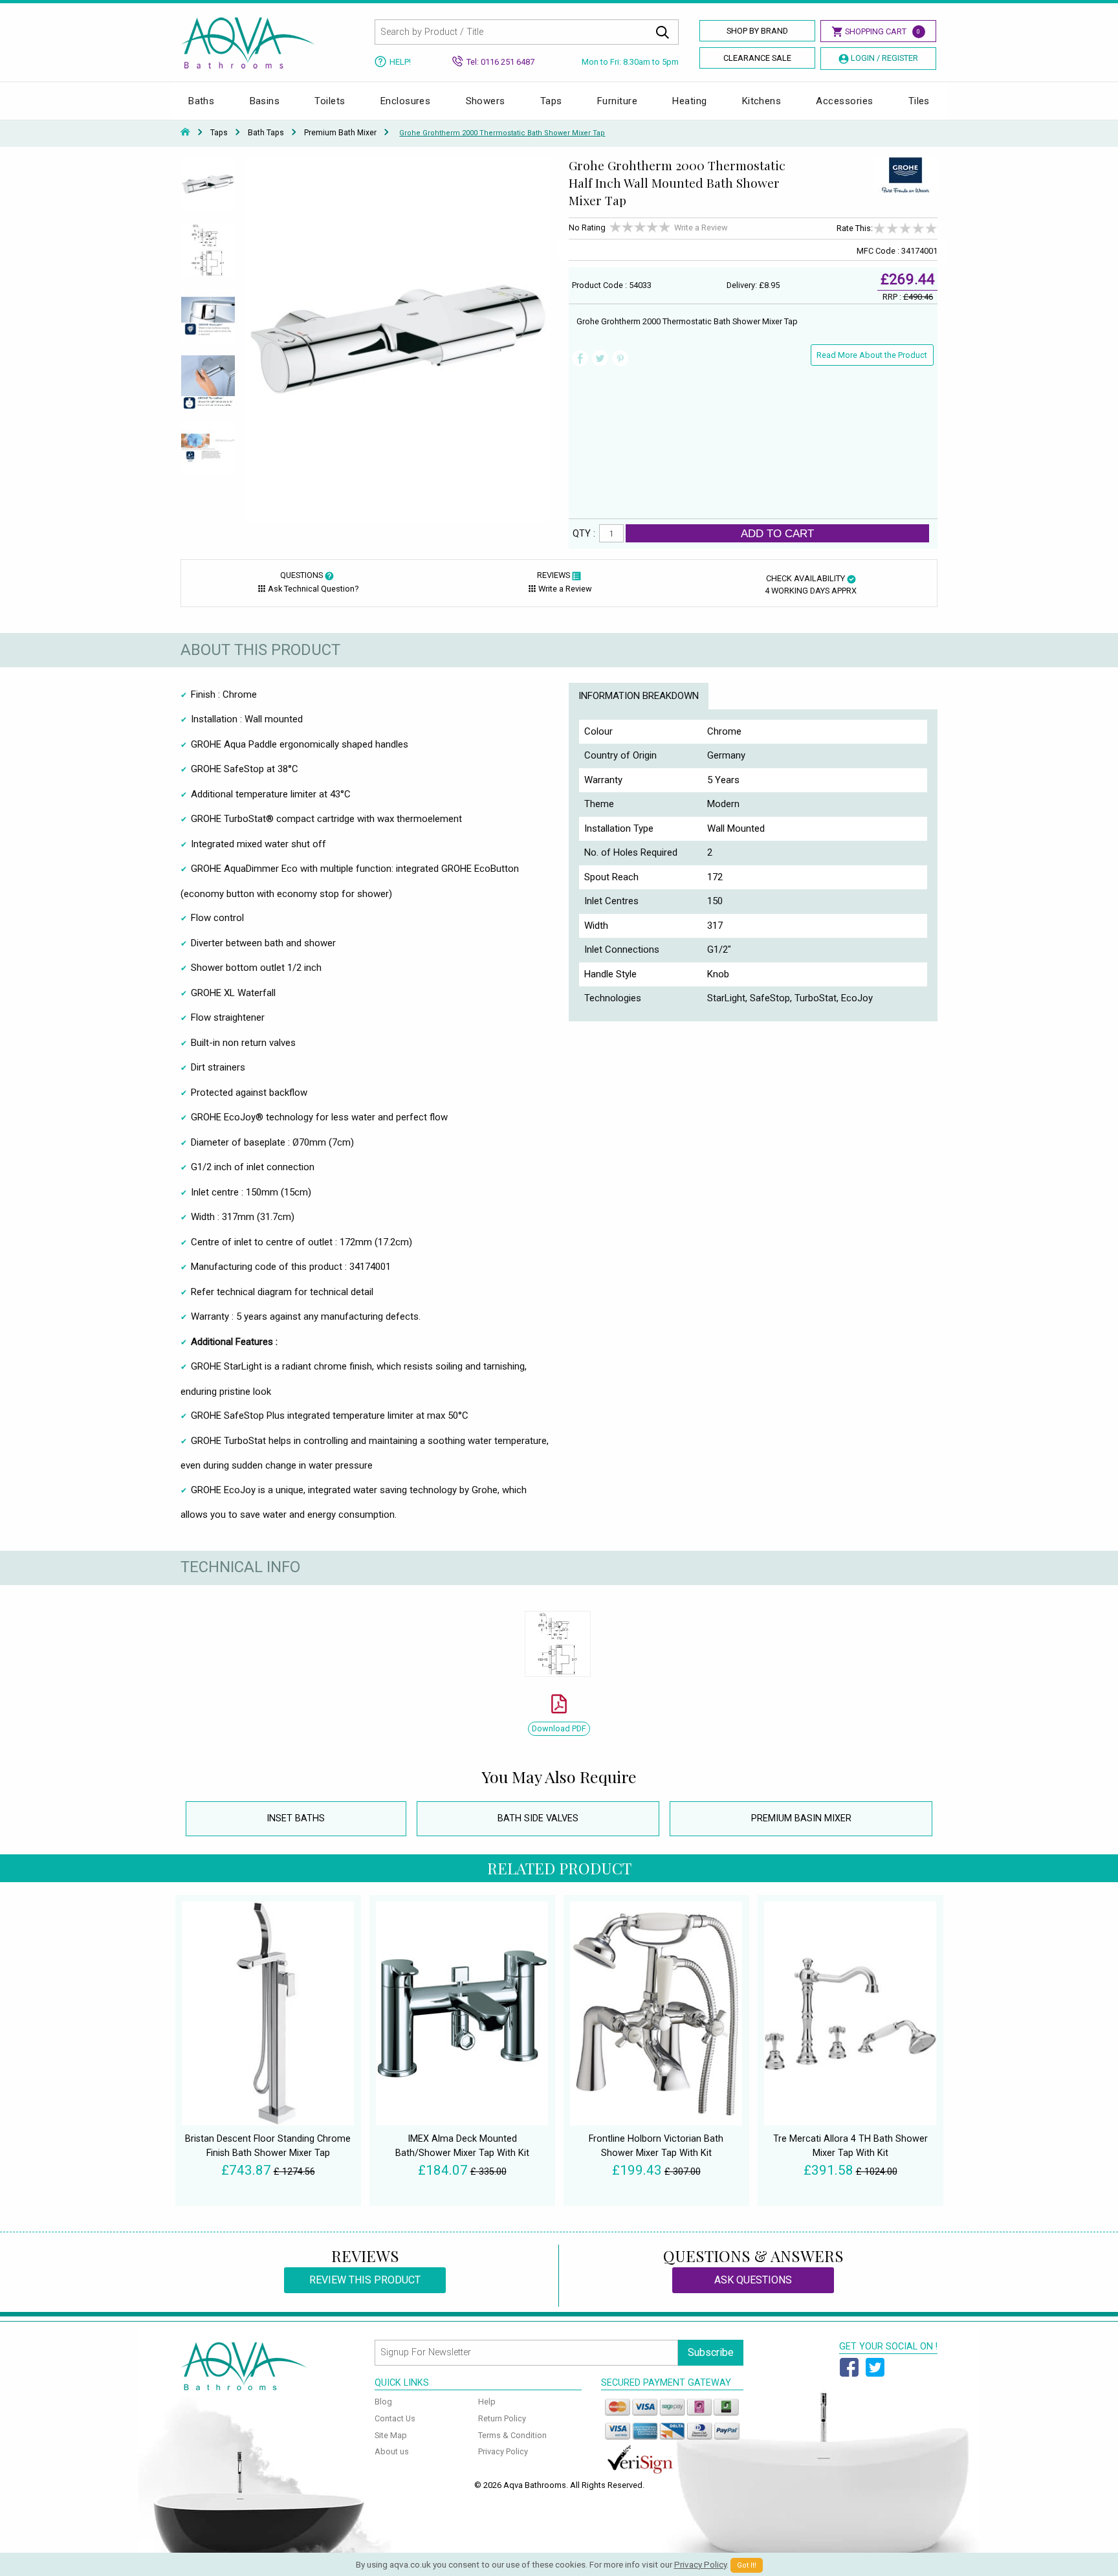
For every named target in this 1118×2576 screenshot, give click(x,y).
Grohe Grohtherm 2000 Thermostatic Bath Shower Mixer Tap (502, 133)
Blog (383, 2402)
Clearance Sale (757, 58)
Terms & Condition (512, 2435)
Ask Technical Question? (313, 589)
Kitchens (762, 101)
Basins (265, 101)
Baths (201, 101)
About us (392, 2451)
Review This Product (365, 2280)
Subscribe (711, 2352)
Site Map (391, 2435)
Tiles (919, 101)
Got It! (747, 2565)
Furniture (617, 101)
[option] (208, 190)
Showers (486, 101)
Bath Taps (266, 133)
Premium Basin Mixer (801, 1818)
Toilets (330, 101)
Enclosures (406, 101)
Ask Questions (753, 2280)
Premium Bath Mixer (340, 133)
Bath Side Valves (538, 1818)
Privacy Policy (503, 2451)
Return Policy (502, 2418)
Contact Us (395, 2418)
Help (487, 2402)
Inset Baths (296, 1818)
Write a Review (701, 228)
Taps (551, 101)
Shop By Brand (757, 31)
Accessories (844, 101)
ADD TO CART (777, 533)
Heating (689, 101)
